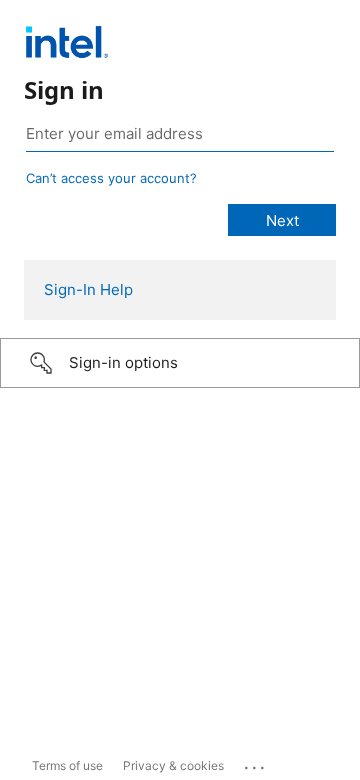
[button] (180, 363)
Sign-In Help (88, 289)
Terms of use (67, 765)
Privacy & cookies (173, 765)
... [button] (256, 763)
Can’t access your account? (111, 178)
